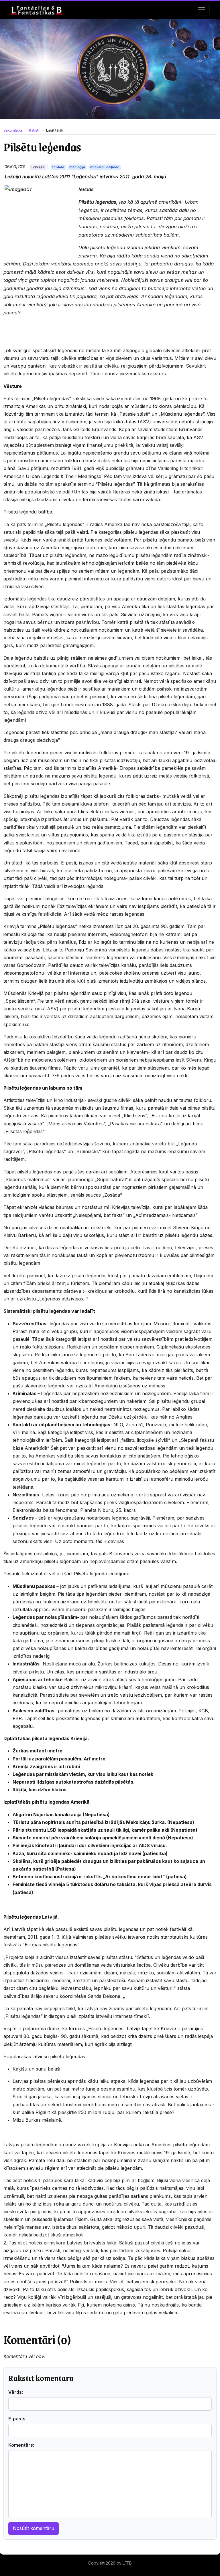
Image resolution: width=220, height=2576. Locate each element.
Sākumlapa (13, 130)
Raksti (34, 130)
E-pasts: (17, 2419)
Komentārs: (21, 2445)
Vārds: (16, 2392)
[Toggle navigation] (202, 10)
